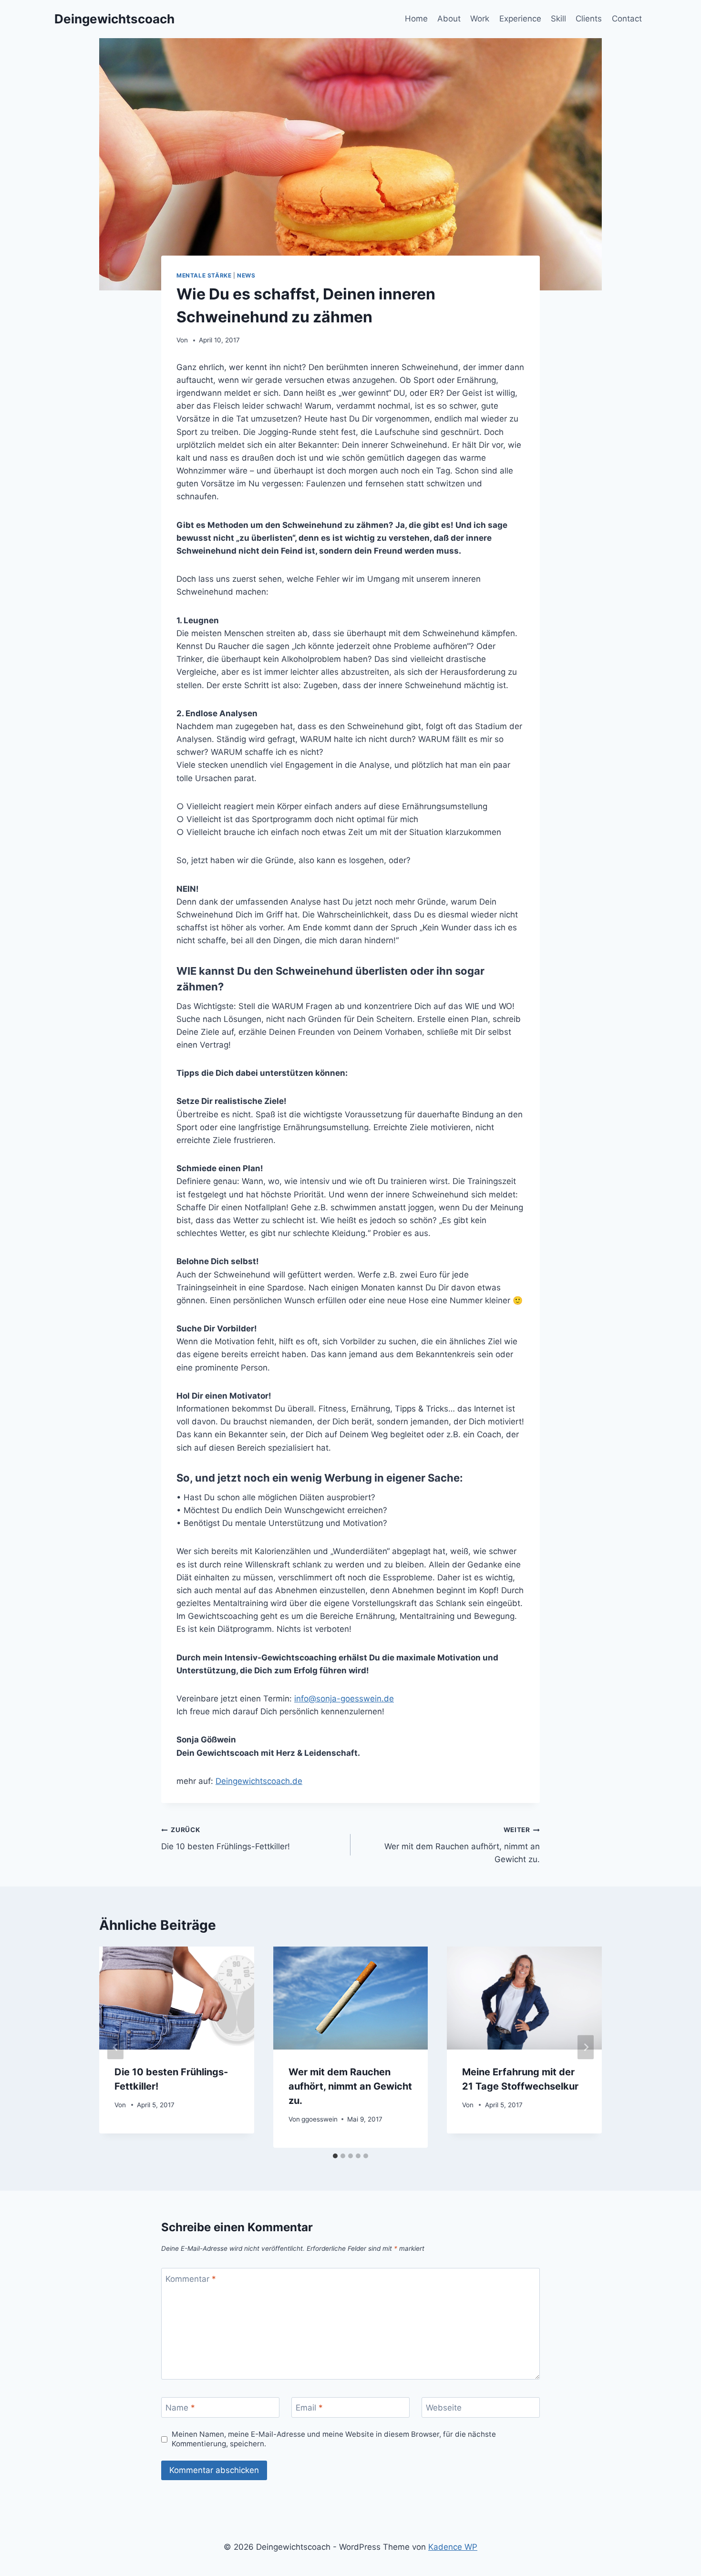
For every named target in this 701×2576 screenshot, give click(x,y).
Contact (627, 19)
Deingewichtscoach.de (259, 1781)
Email (309, 2408)
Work (480, 19)
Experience (520, 19)
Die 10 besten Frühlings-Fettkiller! (226, 1839)
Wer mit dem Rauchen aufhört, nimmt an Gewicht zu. (462, 1845)
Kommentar (191, 2279)
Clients (589, 19)
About (449, 19)
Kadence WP (453, 2547)
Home (416, 19)
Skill (558, 19)
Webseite (444, 2408)
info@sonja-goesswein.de (344, 1699)
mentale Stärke (204, 275)
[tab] (335, 2156)
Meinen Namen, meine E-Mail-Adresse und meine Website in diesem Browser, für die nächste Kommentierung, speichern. (334, 2439)
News (246, 275)
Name (180, 2408)
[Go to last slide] (115, 2047)
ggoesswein (320, 2119)
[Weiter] (586, 2047)
